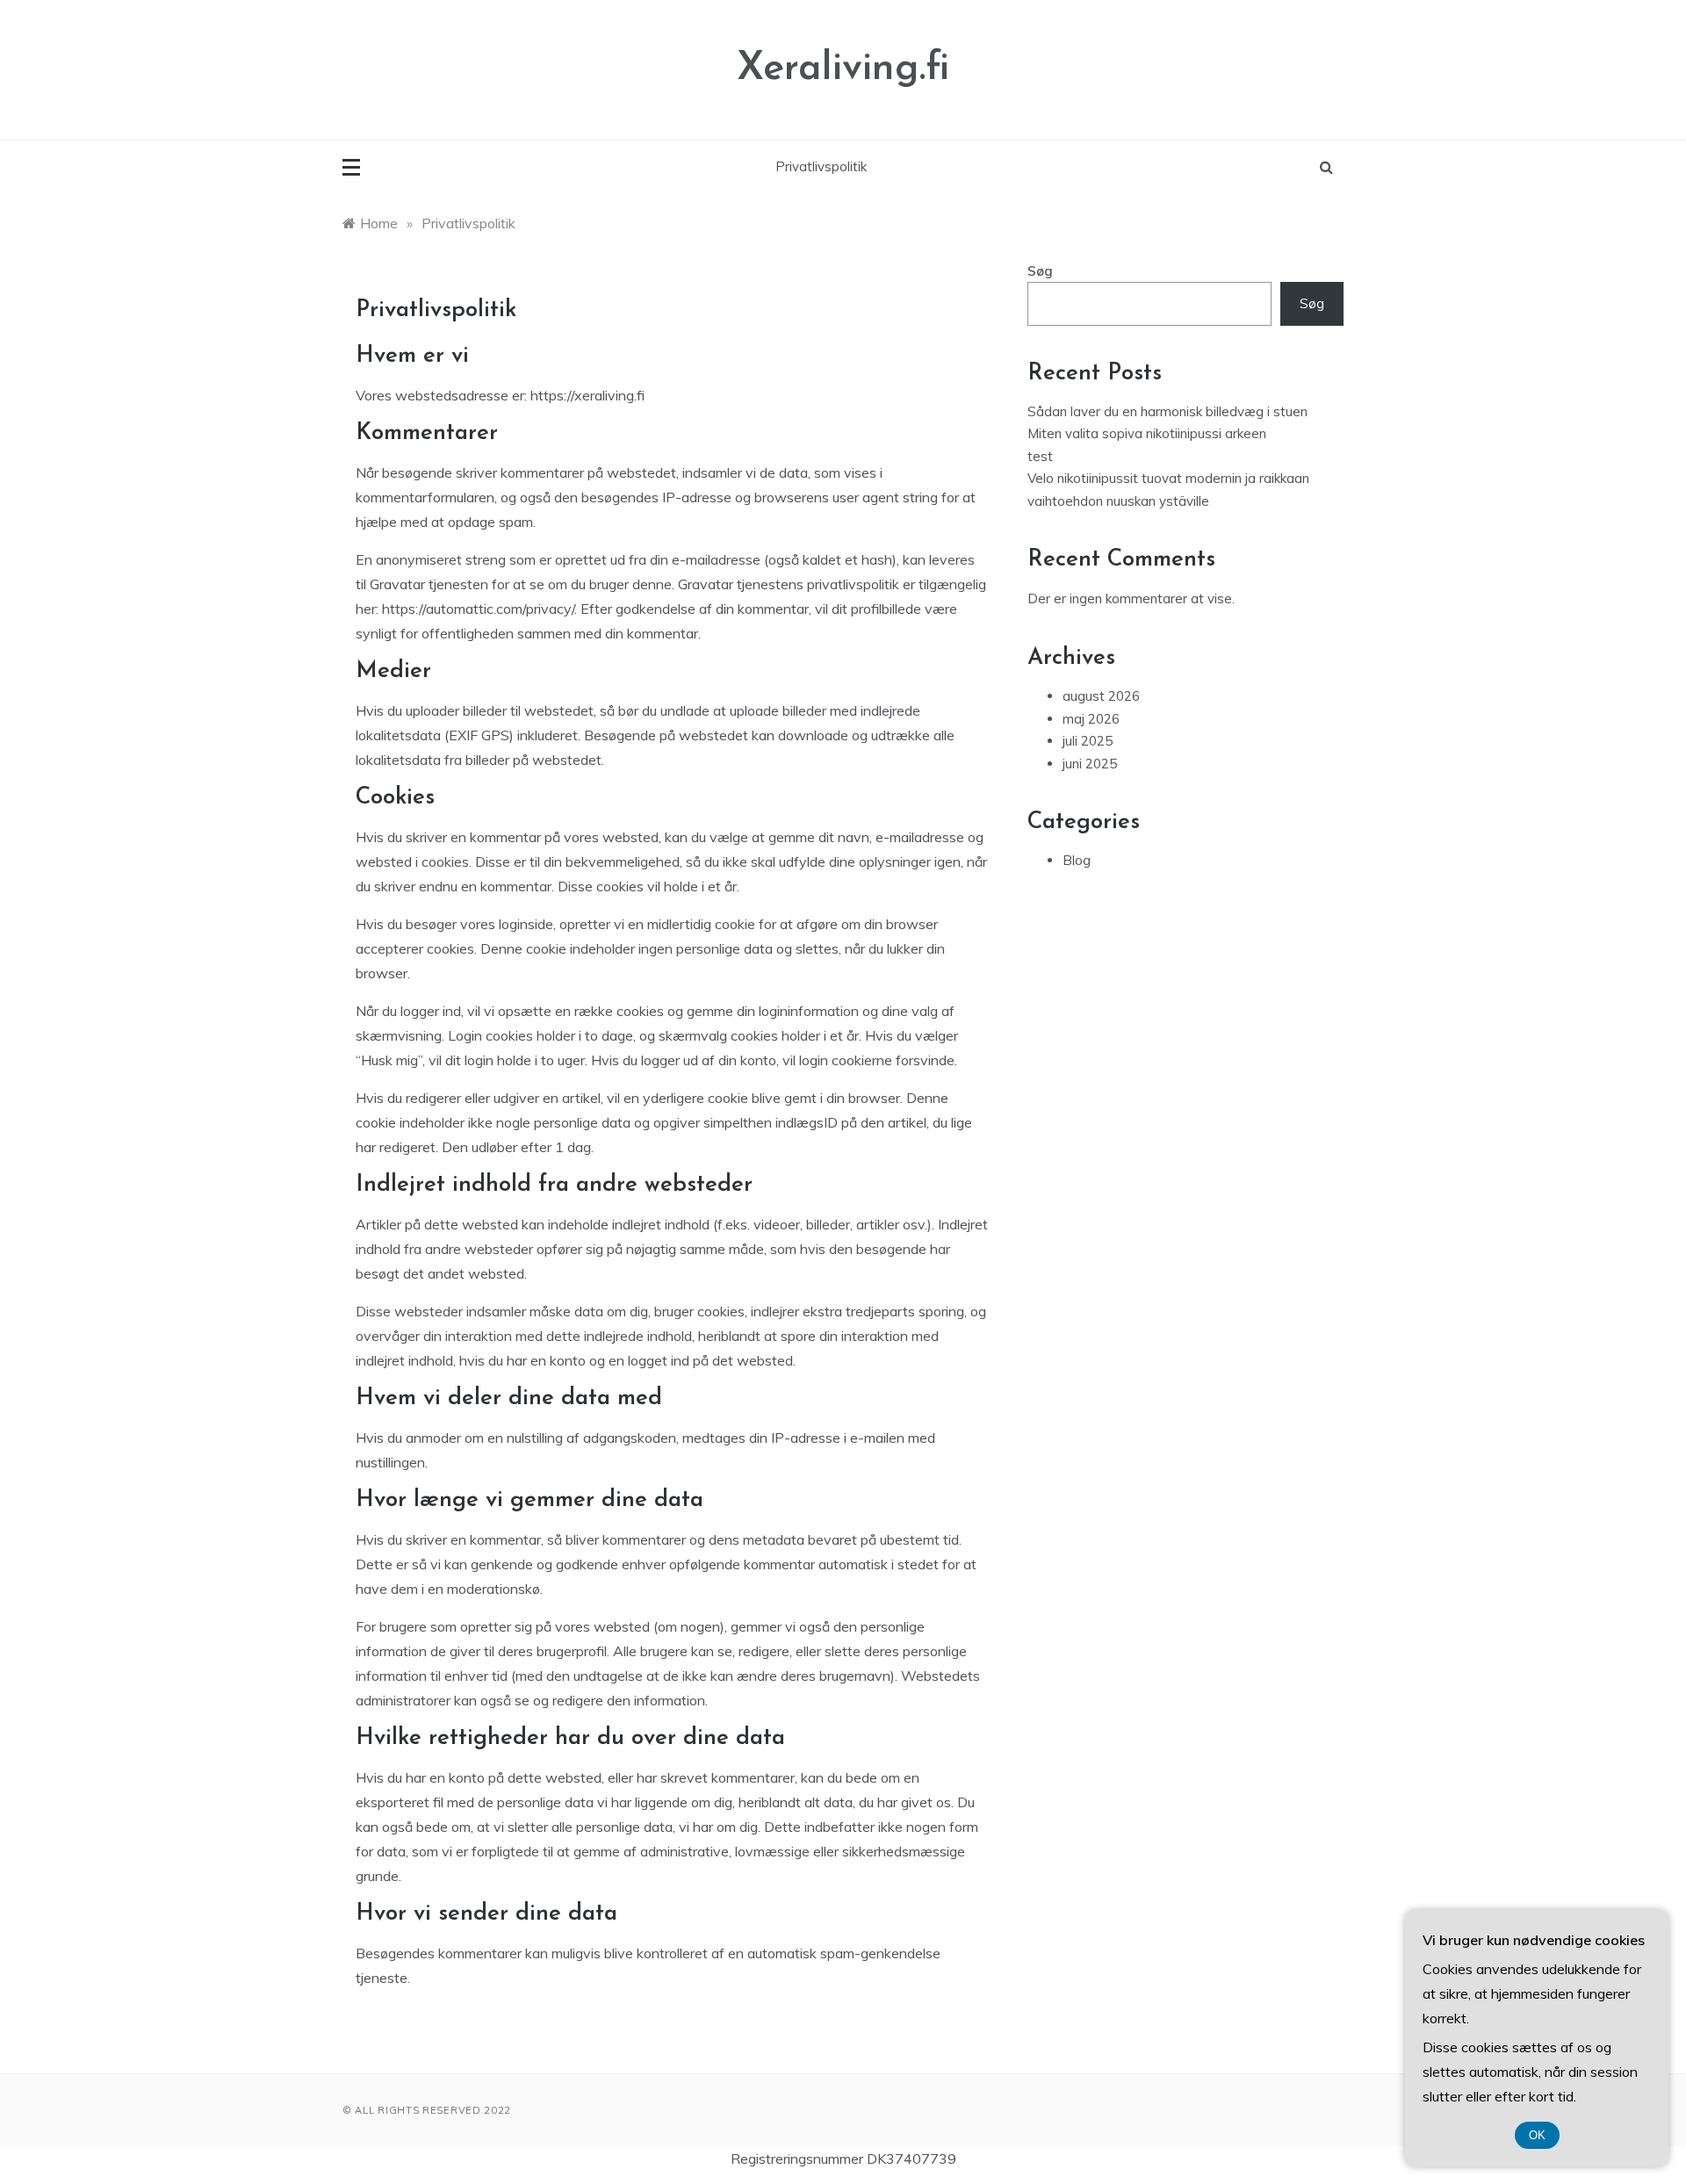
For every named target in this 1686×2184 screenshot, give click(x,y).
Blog (1077, 860)
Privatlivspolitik (821, 166)
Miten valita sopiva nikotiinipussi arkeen (1147, 433)
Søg (1040, 271)
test (1040, 456)
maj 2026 (1091, 719)
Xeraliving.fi (843, 69)
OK (1537, 2135)
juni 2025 (1090, 764)
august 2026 (1101, 696)
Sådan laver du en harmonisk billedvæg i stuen (1167, 411)
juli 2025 (1088, 741)
